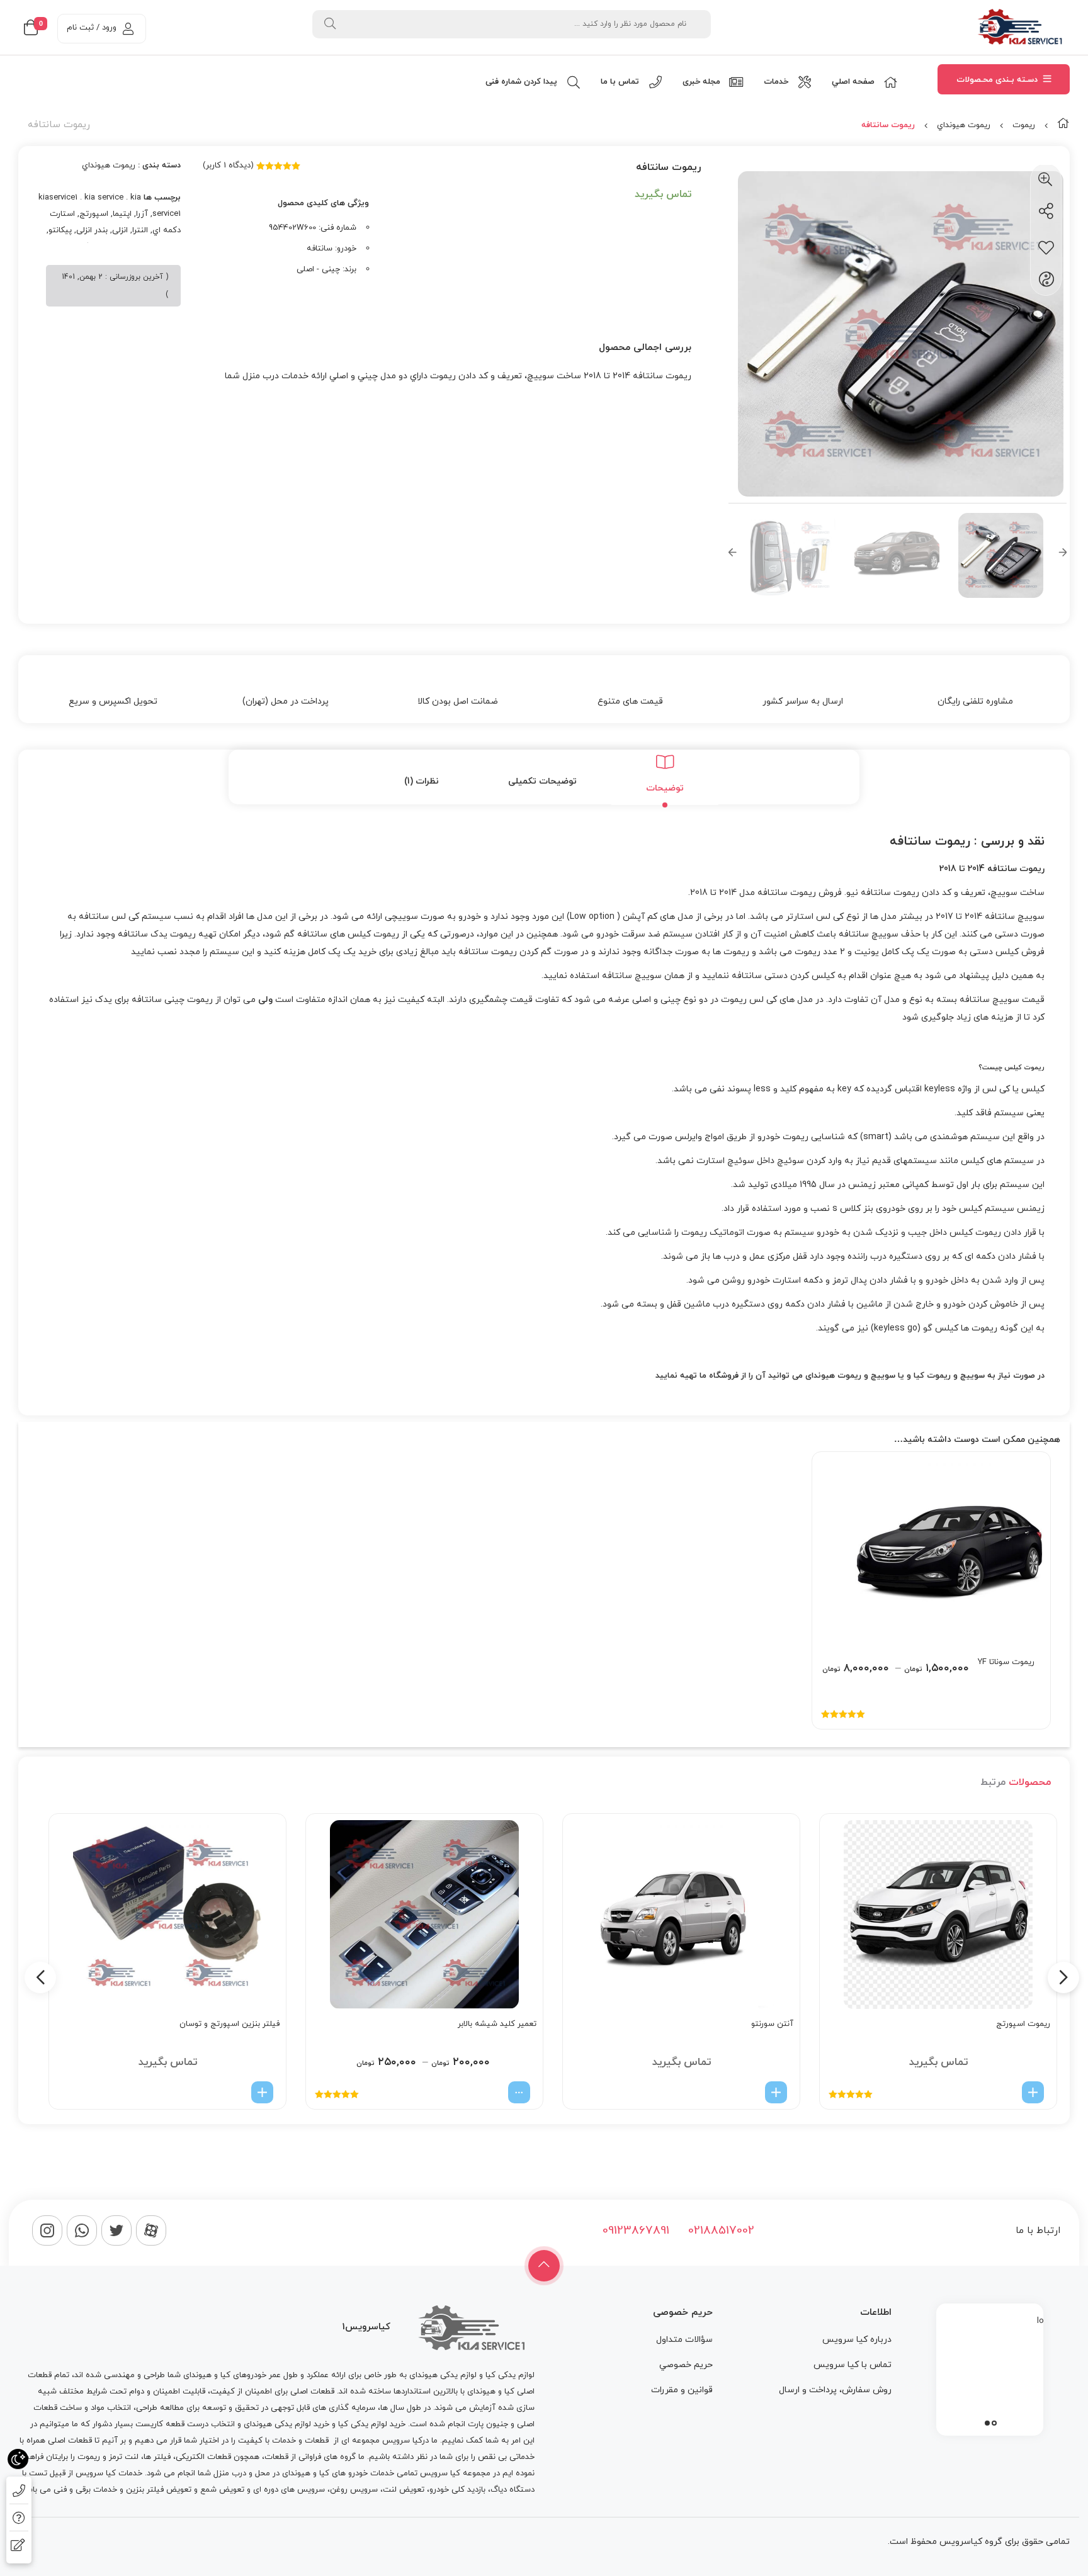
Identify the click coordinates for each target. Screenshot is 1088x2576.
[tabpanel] (990, 2366)
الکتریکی (190, 2457)
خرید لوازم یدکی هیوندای (286, 2424)
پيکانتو (60, 230)
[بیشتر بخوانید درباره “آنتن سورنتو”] (776, 2092)
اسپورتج (94, 214)
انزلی (120, 230)
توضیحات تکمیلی (542, 781)
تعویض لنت (404, 2490)
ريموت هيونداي (964, 125)
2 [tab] (987, 2423)
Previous (732, 555)
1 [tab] (994, 2423)
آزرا (142, 214)
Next (1063, 555)
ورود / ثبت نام (92, 28)
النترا (140, 230)
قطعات (317, 2441)
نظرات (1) (422, 781)
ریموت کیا (932, 1376)
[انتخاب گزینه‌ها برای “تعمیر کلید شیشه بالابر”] (519, 2092)
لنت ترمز (124, 2457)
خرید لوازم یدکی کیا (372, 2424)
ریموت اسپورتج (1023, 2024)
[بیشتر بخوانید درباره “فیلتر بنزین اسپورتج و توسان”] (262, 2092)
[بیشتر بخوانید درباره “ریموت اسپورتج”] (1033, 2092)
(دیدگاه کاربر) (228, 166)
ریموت (1024, 125)
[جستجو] (330, 24)
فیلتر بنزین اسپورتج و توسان (229, 2024)
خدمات (284, 2441)
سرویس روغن (354, 2490)
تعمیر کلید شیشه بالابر (497, 2024)
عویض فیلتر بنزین (157, 2490)
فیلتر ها (157, 2457)
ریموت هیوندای (833, 1376)
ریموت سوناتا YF (1006, 1662)
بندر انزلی (92, 230)
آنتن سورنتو (772, 2024)
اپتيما (122, 214)
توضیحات (665, 788)
